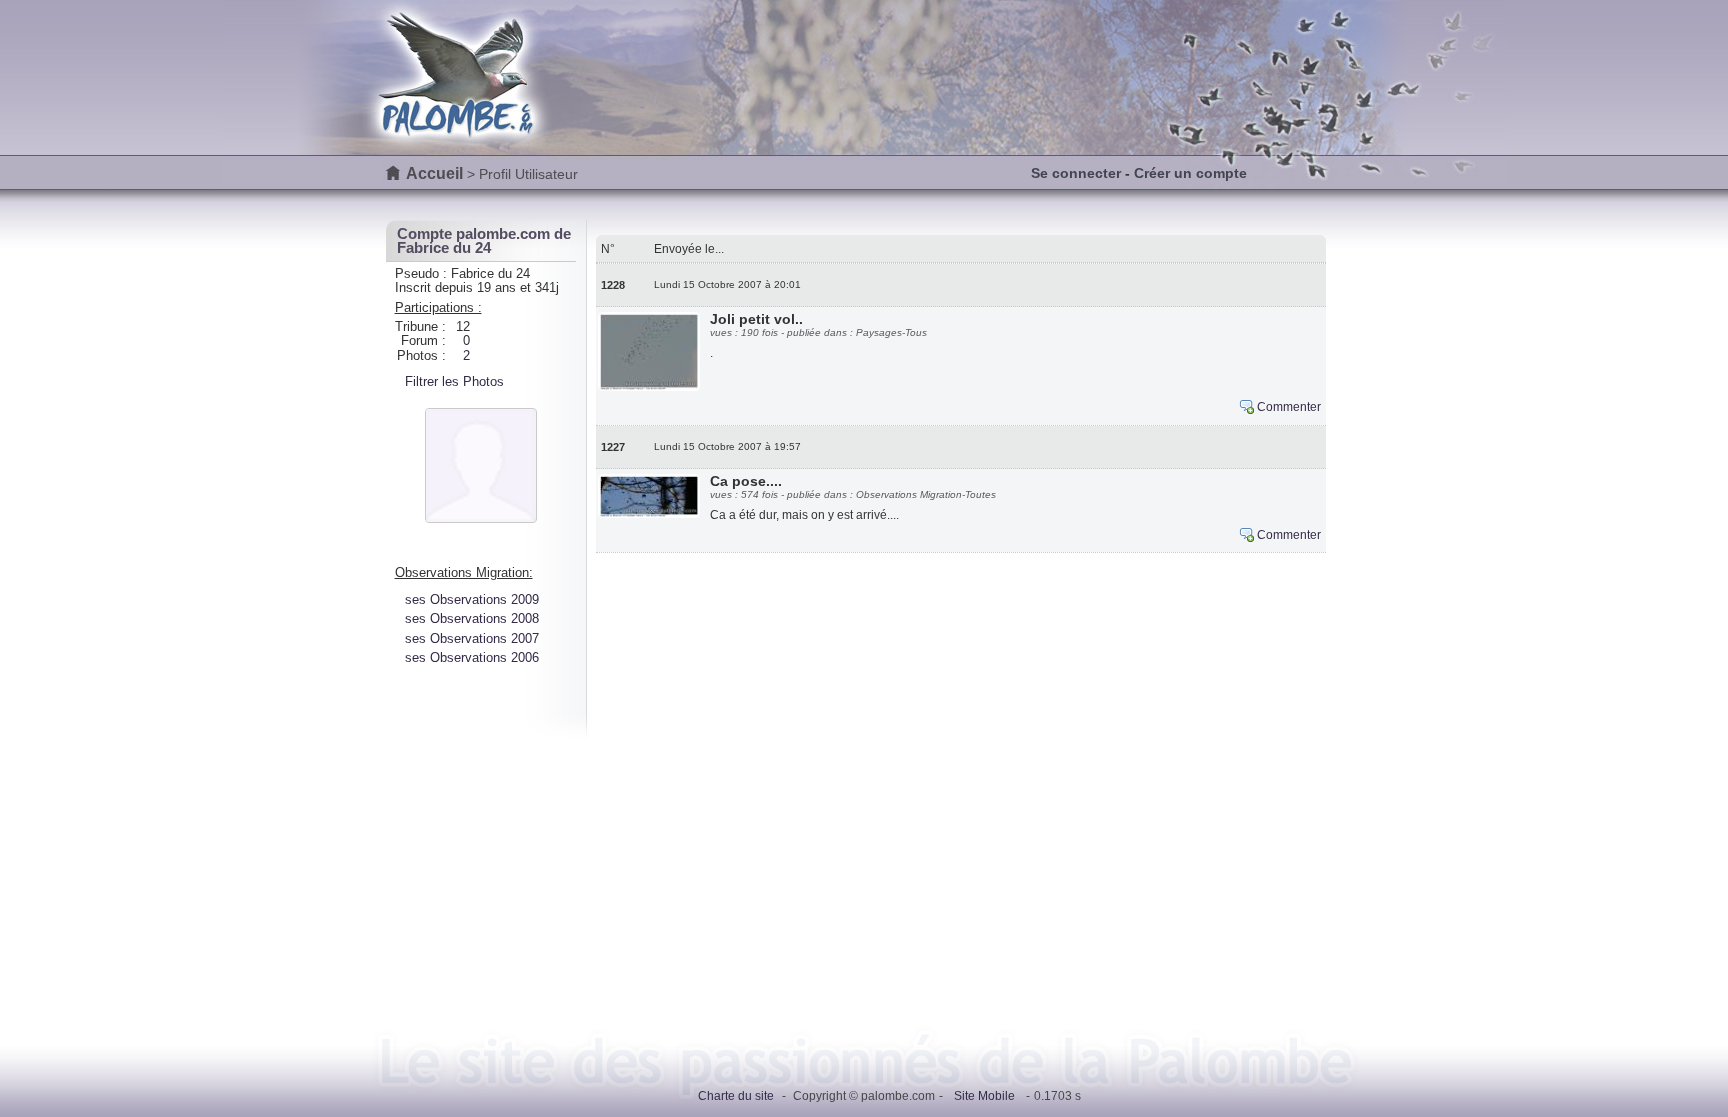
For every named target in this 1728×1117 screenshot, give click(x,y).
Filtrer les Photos (454, 381)
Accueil (434, 173)
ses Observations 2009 (472, 599)
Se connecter (1076, 173)
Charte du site (736, 1096)
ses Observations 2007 (472, 638)
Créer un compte (1190, 173)
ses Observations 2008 (472, 618)
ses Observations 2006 (472, 657)
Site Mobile (984, 1096)
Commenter (1289, 407)
